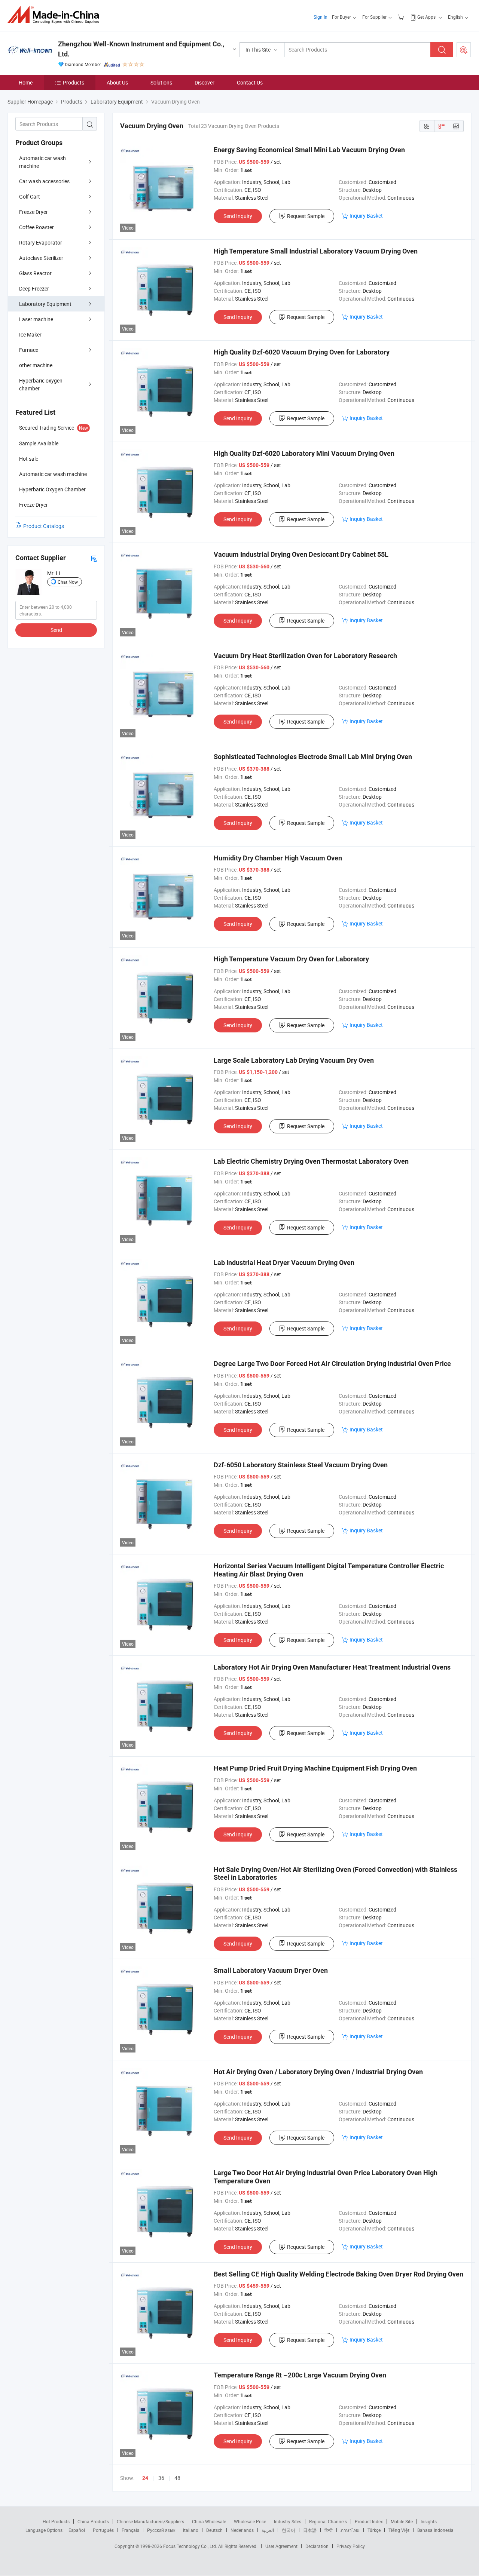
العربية (268, 2530)
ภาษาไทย (350, 2530)
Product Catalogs (44, 526)
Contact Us (250, 82)
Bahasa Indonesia (435, 2530)
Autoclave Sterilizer (41, 258)
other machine (36, 365)
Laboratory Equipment (45, 304)
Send (56, 630)
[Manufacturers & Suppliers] (56, 15)
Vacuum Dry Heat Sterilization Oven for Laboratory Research (305, 656)
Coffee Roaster (36, 227)
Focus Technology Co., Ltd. (191, 2546)
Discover (205, 82)
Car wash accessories (44, 181)
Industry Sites (288, 2521)
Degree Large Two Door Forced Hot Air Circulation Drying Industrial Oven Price (332, 1364)
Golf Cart (30, 196)
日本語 (310, 2530)
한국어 (289, 2530)
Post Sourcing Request (464, 50)
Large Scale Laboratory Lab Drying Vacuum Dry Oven (294, 1060)
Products (74, 82)
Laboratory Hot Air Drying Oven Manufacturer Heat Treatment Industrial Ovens (332, 1667)
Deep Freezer (34, 288)
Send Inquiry (238, 216)
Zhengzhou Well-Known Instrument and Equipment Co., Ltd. (141, 49)
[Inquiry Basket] (402, 17)
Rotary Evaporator (41, 242)
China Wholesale (209, 2521)
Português (103, 2530)
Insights (429, 2521)
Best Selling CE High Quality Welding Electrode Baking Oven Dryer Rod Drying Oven (338, 2274)
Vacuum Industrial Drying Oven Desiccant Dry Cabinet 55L (301, 554)
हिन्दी (329, 2530)
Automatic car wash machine (42, 162)
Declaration (317, 2546)
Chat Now (68, 582)
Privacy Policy (351, 2546)
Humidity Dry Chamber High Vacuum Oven (278, 858)
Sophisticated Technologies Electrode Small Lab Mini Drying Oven (313, 757)
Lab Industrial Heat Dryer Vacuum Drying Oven (284, 1263)
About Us (117, 82)
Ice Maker (30, 334)
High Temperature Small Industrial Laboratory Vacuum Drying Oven (316, 251)
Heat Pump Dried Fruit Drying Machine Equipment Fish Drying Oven (315, 1768)
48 (177, 2478)
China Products (93, 2521)
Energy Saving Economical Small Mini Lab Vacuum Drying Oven (309, 150)
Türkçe (374, 2530)
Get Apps (426, 17)
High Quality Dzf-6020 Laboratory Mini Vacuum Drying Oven (304, 453)
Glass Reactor (35, 273)
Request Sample (306, 216)
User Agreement (281, 2546)
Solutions (161, 82)
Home (26, 82)
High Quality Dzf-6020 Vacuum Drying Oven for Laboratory (302, 352)
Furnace (29, 350)
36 (161, 2478)
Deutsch (214, 2530)
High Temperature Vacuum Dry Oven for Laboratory (291, 959)
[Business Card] (94, 558)
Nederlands (242, 2530)
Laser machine (36, 319)
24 (145, 2478)
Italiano (191, 2530)
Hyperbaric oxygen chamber (41, 384)
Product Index (369, 2521)
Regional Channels (328, 2521)
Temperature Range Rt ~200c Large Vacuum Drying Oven (300, 2375)
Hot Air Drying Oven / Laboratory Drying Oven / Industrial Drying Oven (318, 2072)
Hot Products (56, 2521)
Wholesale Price (250, 2521)
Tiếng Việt (399, 2530)
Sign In (321, 17)
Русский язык (161, 2530)
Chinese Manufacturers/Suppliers (150, 2521)
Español (77, 2530)
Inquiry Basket (366, 216)
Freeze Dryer (33, 212)
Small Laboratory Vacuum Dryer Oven (271, 1970)
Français (130, 2530)
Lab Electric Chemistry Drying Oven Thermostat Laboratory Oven (311, 1161)
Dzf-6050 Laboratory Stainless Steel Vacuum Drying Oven (301, 1465)
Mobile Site (402, 2521)
